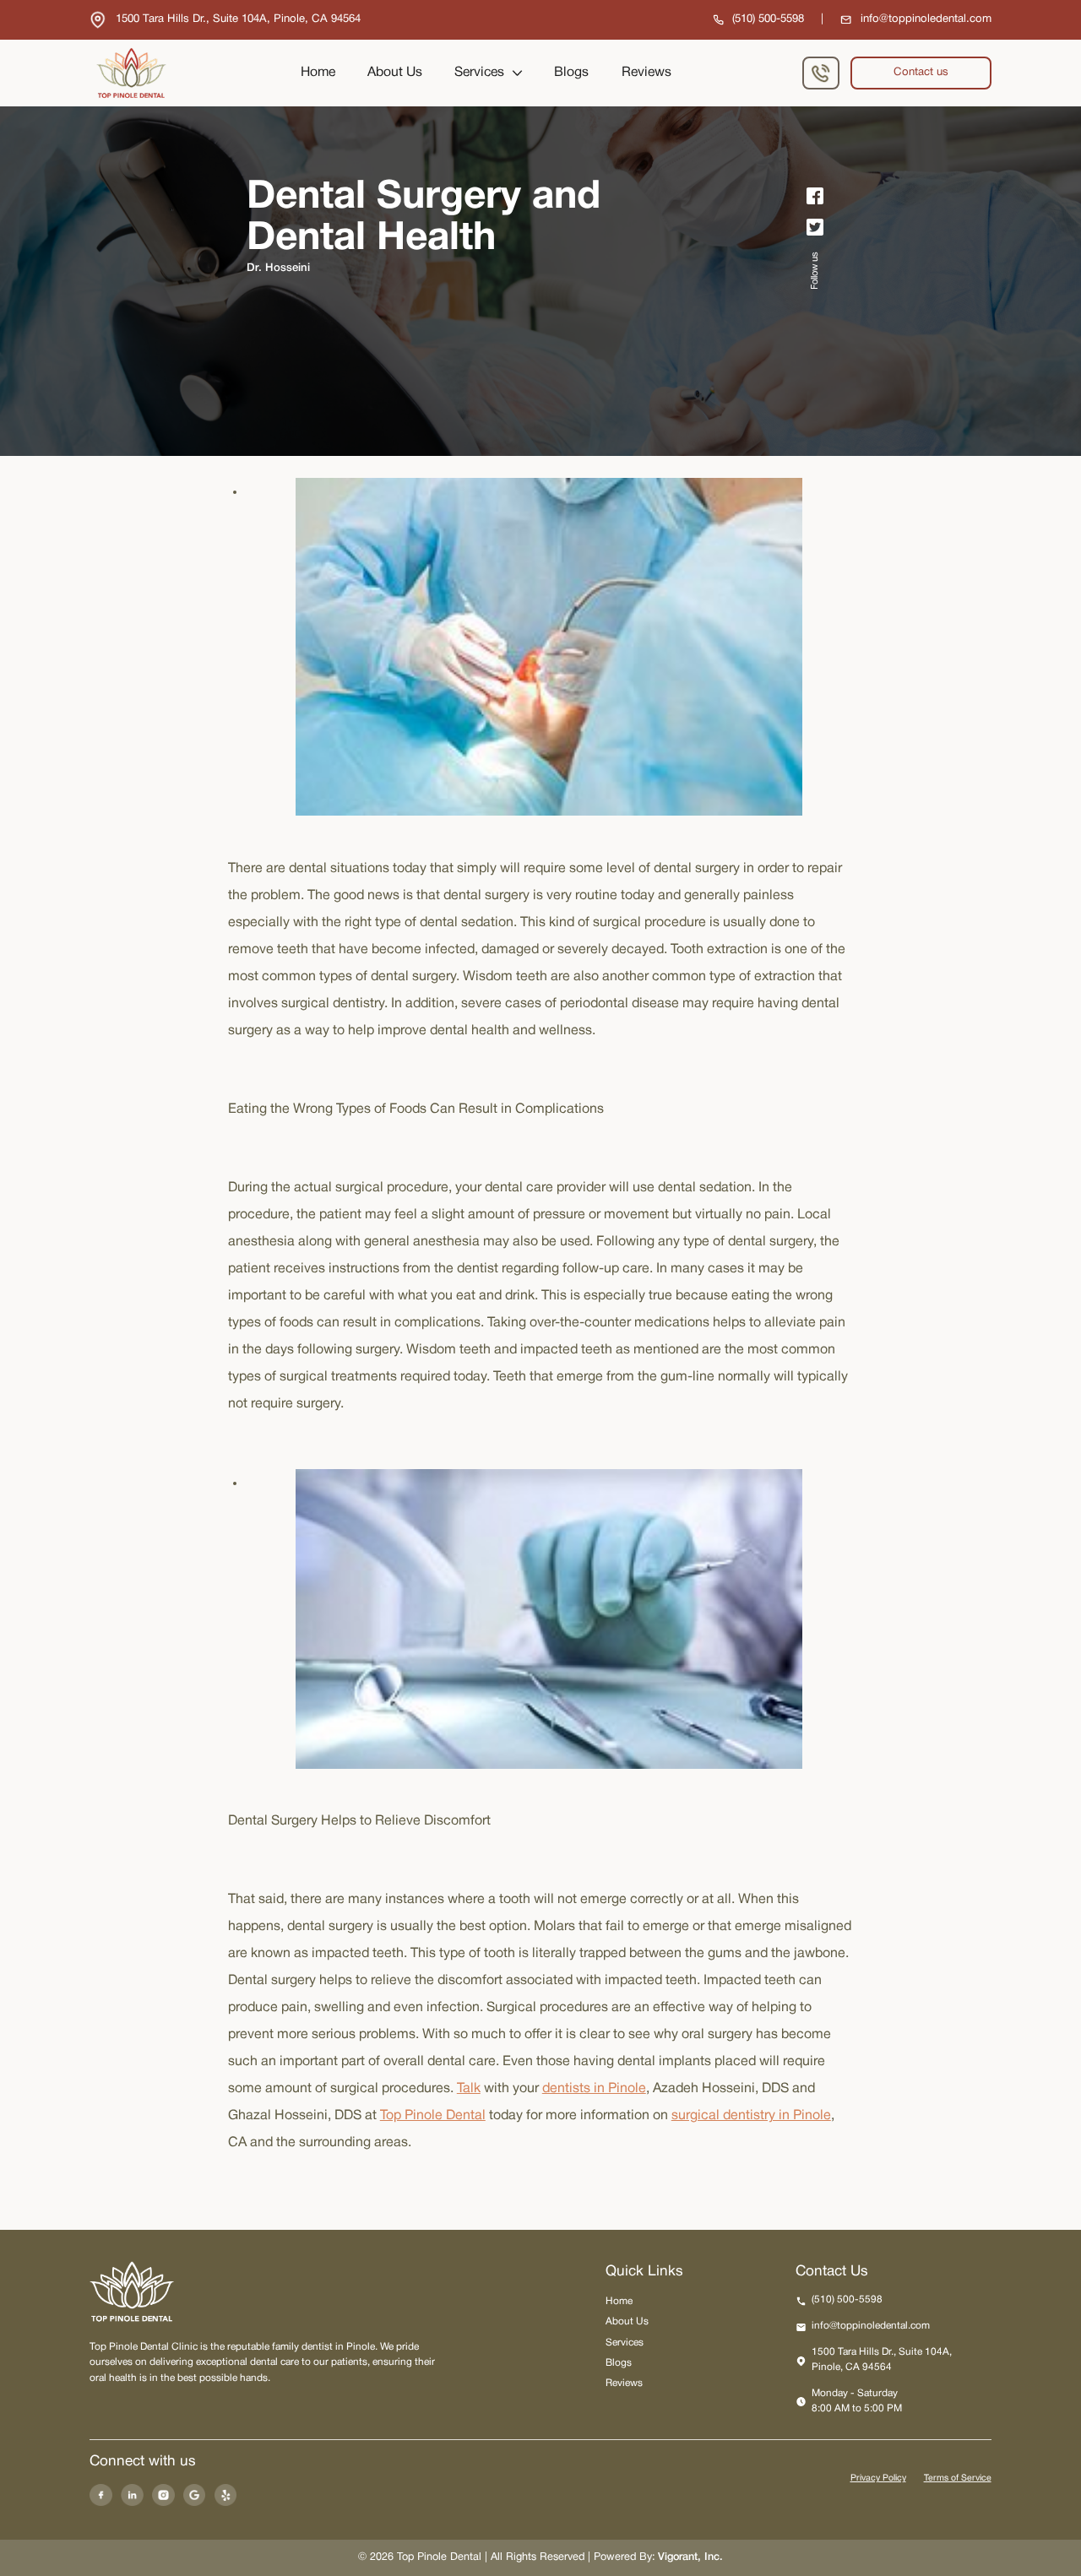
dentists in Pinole (594, 2089)
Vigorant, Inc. (690, 2557)
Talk (469, 2089)
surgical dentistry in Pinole (751, 2116)
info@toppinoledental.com (871, 2326)
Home (318, 73)
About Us (395, 73)
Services (479, 73)
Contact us (921, 73)
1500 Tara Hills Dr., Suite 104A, (882, 2360)
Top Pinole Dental (433, 2116)
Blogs (571, 73)
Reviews (646, 73)
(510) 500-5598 (847, 2300)
